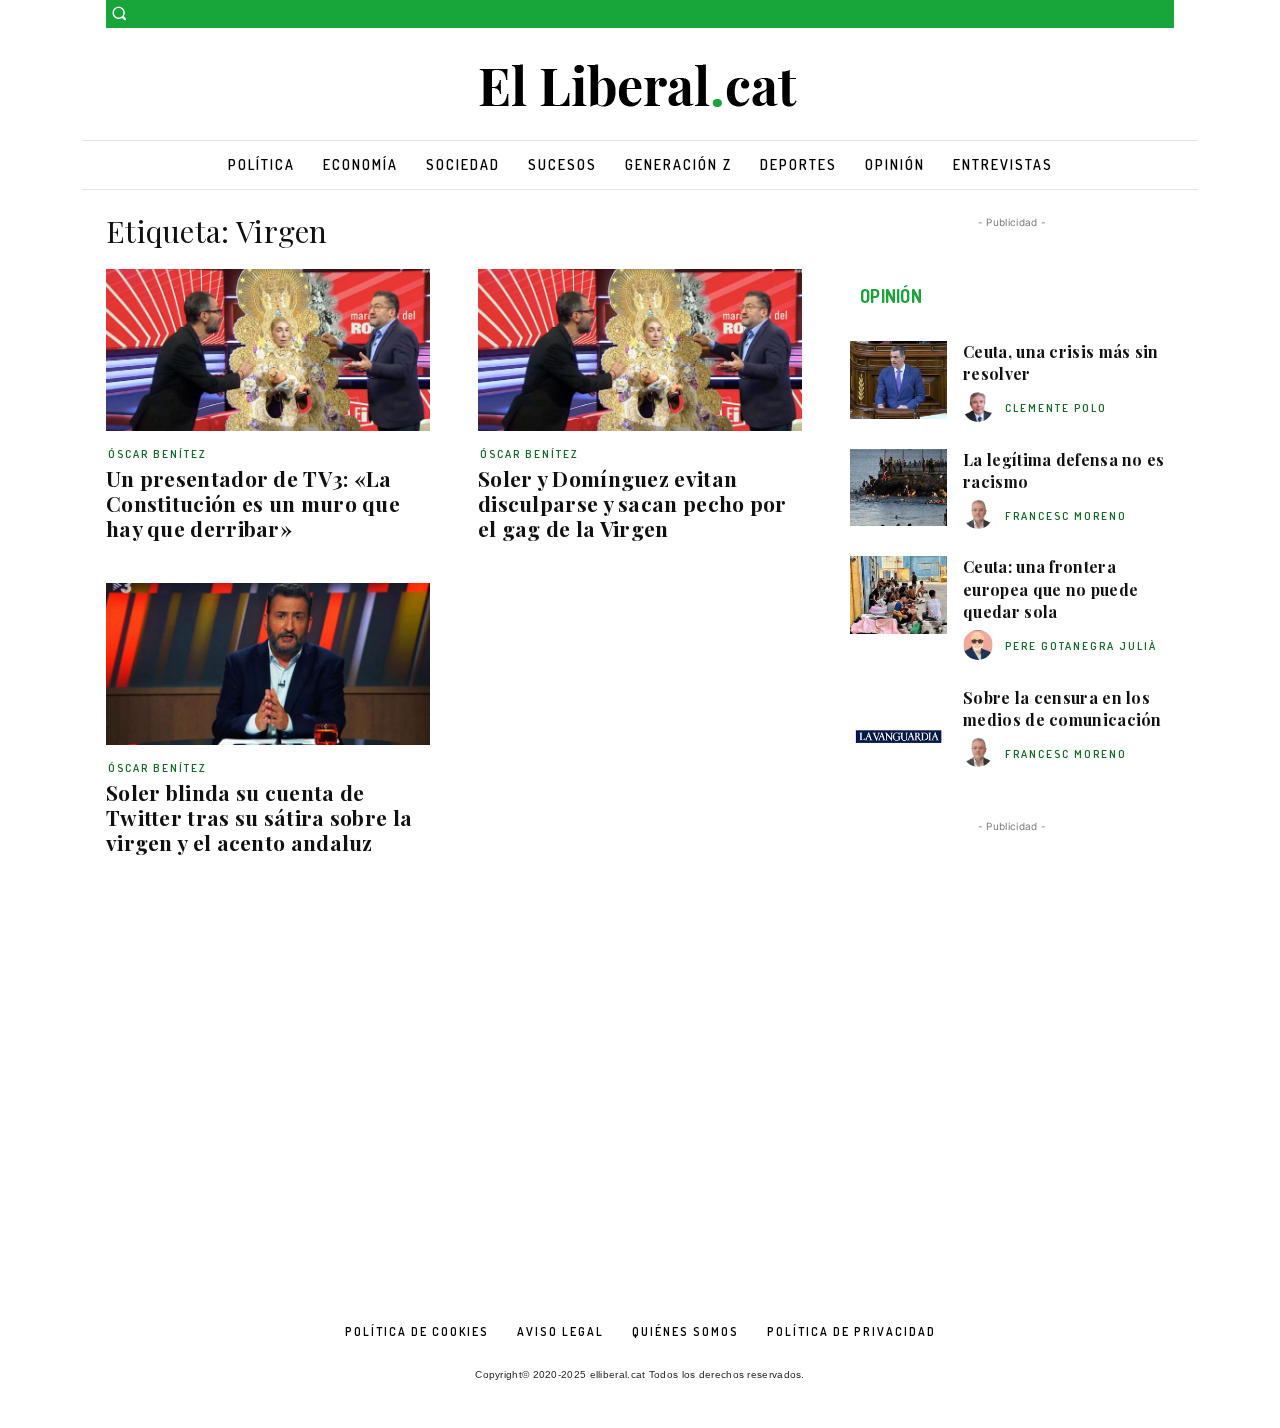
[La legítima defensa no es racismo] (898, 488)
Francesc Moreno (1066, 516)
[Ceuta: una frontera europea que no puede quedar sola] (898, 595)
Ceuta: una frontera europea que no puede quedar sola (1050, 589)
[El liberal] (640, 86)
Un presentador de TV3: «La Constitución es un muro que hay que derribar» (253, 503)
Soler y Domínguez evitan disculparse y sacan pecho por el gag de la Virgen (632, 503)
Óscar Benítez (157, 454)
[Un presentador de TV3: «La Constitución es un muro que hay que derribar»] (268, 350)
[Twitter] (1162, 14)
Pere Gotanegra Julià (1081, 646)
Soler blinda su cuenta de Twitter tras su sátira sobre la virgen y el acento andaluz (259, 817)
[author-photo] (981, 407)
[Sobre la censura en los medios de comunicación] (898, 726)
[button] (119, 13)
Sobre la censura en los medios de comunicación (1062, 708)
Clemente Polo (1056, 408)
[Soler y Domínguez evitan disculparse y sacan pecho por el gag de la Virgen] (640, 350)
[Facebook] (1134, 14)
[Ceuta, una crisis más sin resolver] (898, 380)
